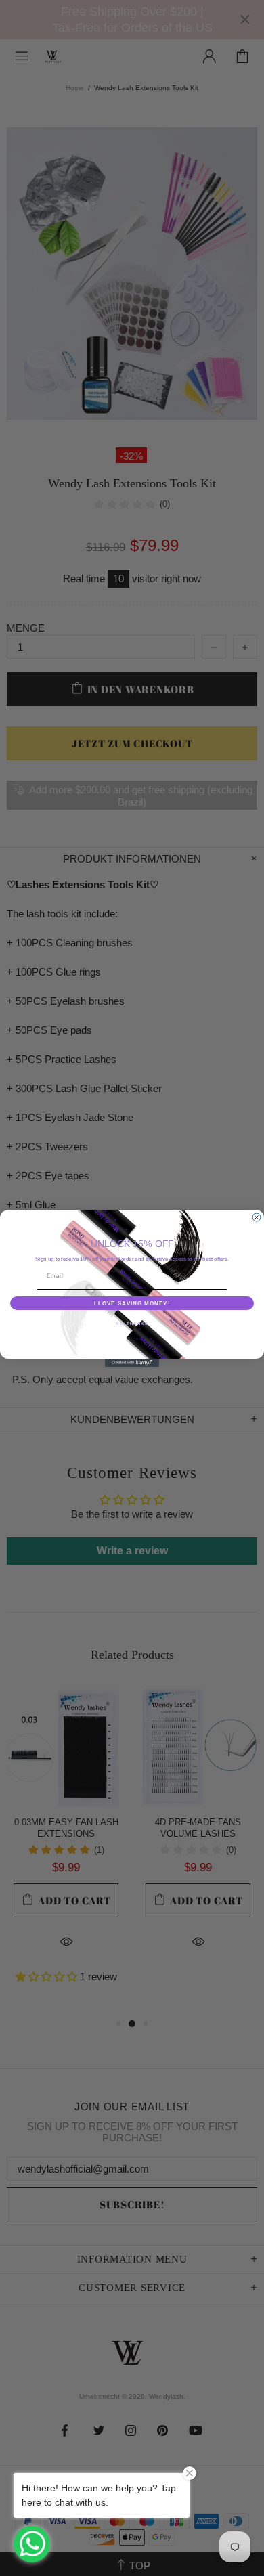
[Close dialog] (257, 1217)
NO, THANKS (132, 1323)
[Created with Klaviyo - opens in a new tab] (132, 1363)
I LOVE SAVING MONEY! (132, 1303)
